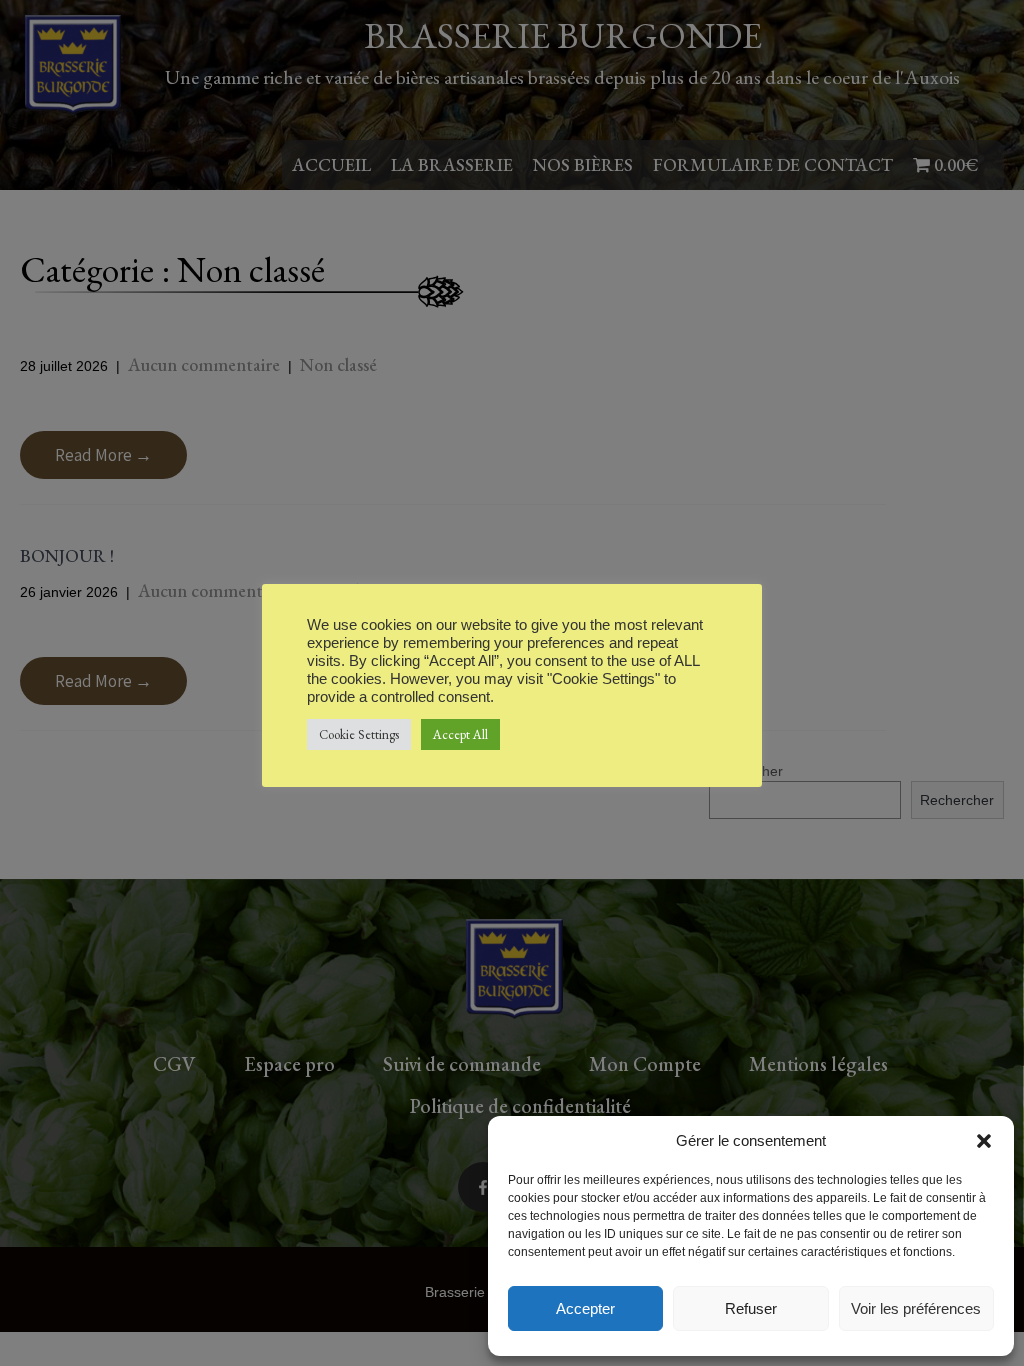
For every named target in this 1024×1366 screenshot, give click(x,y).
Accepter (585, 1308)
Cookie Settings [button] (359, 734)
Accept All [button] (460, 734)
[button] (984, 1141)
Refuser (751, 1308)
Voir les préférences (916, 1308)
